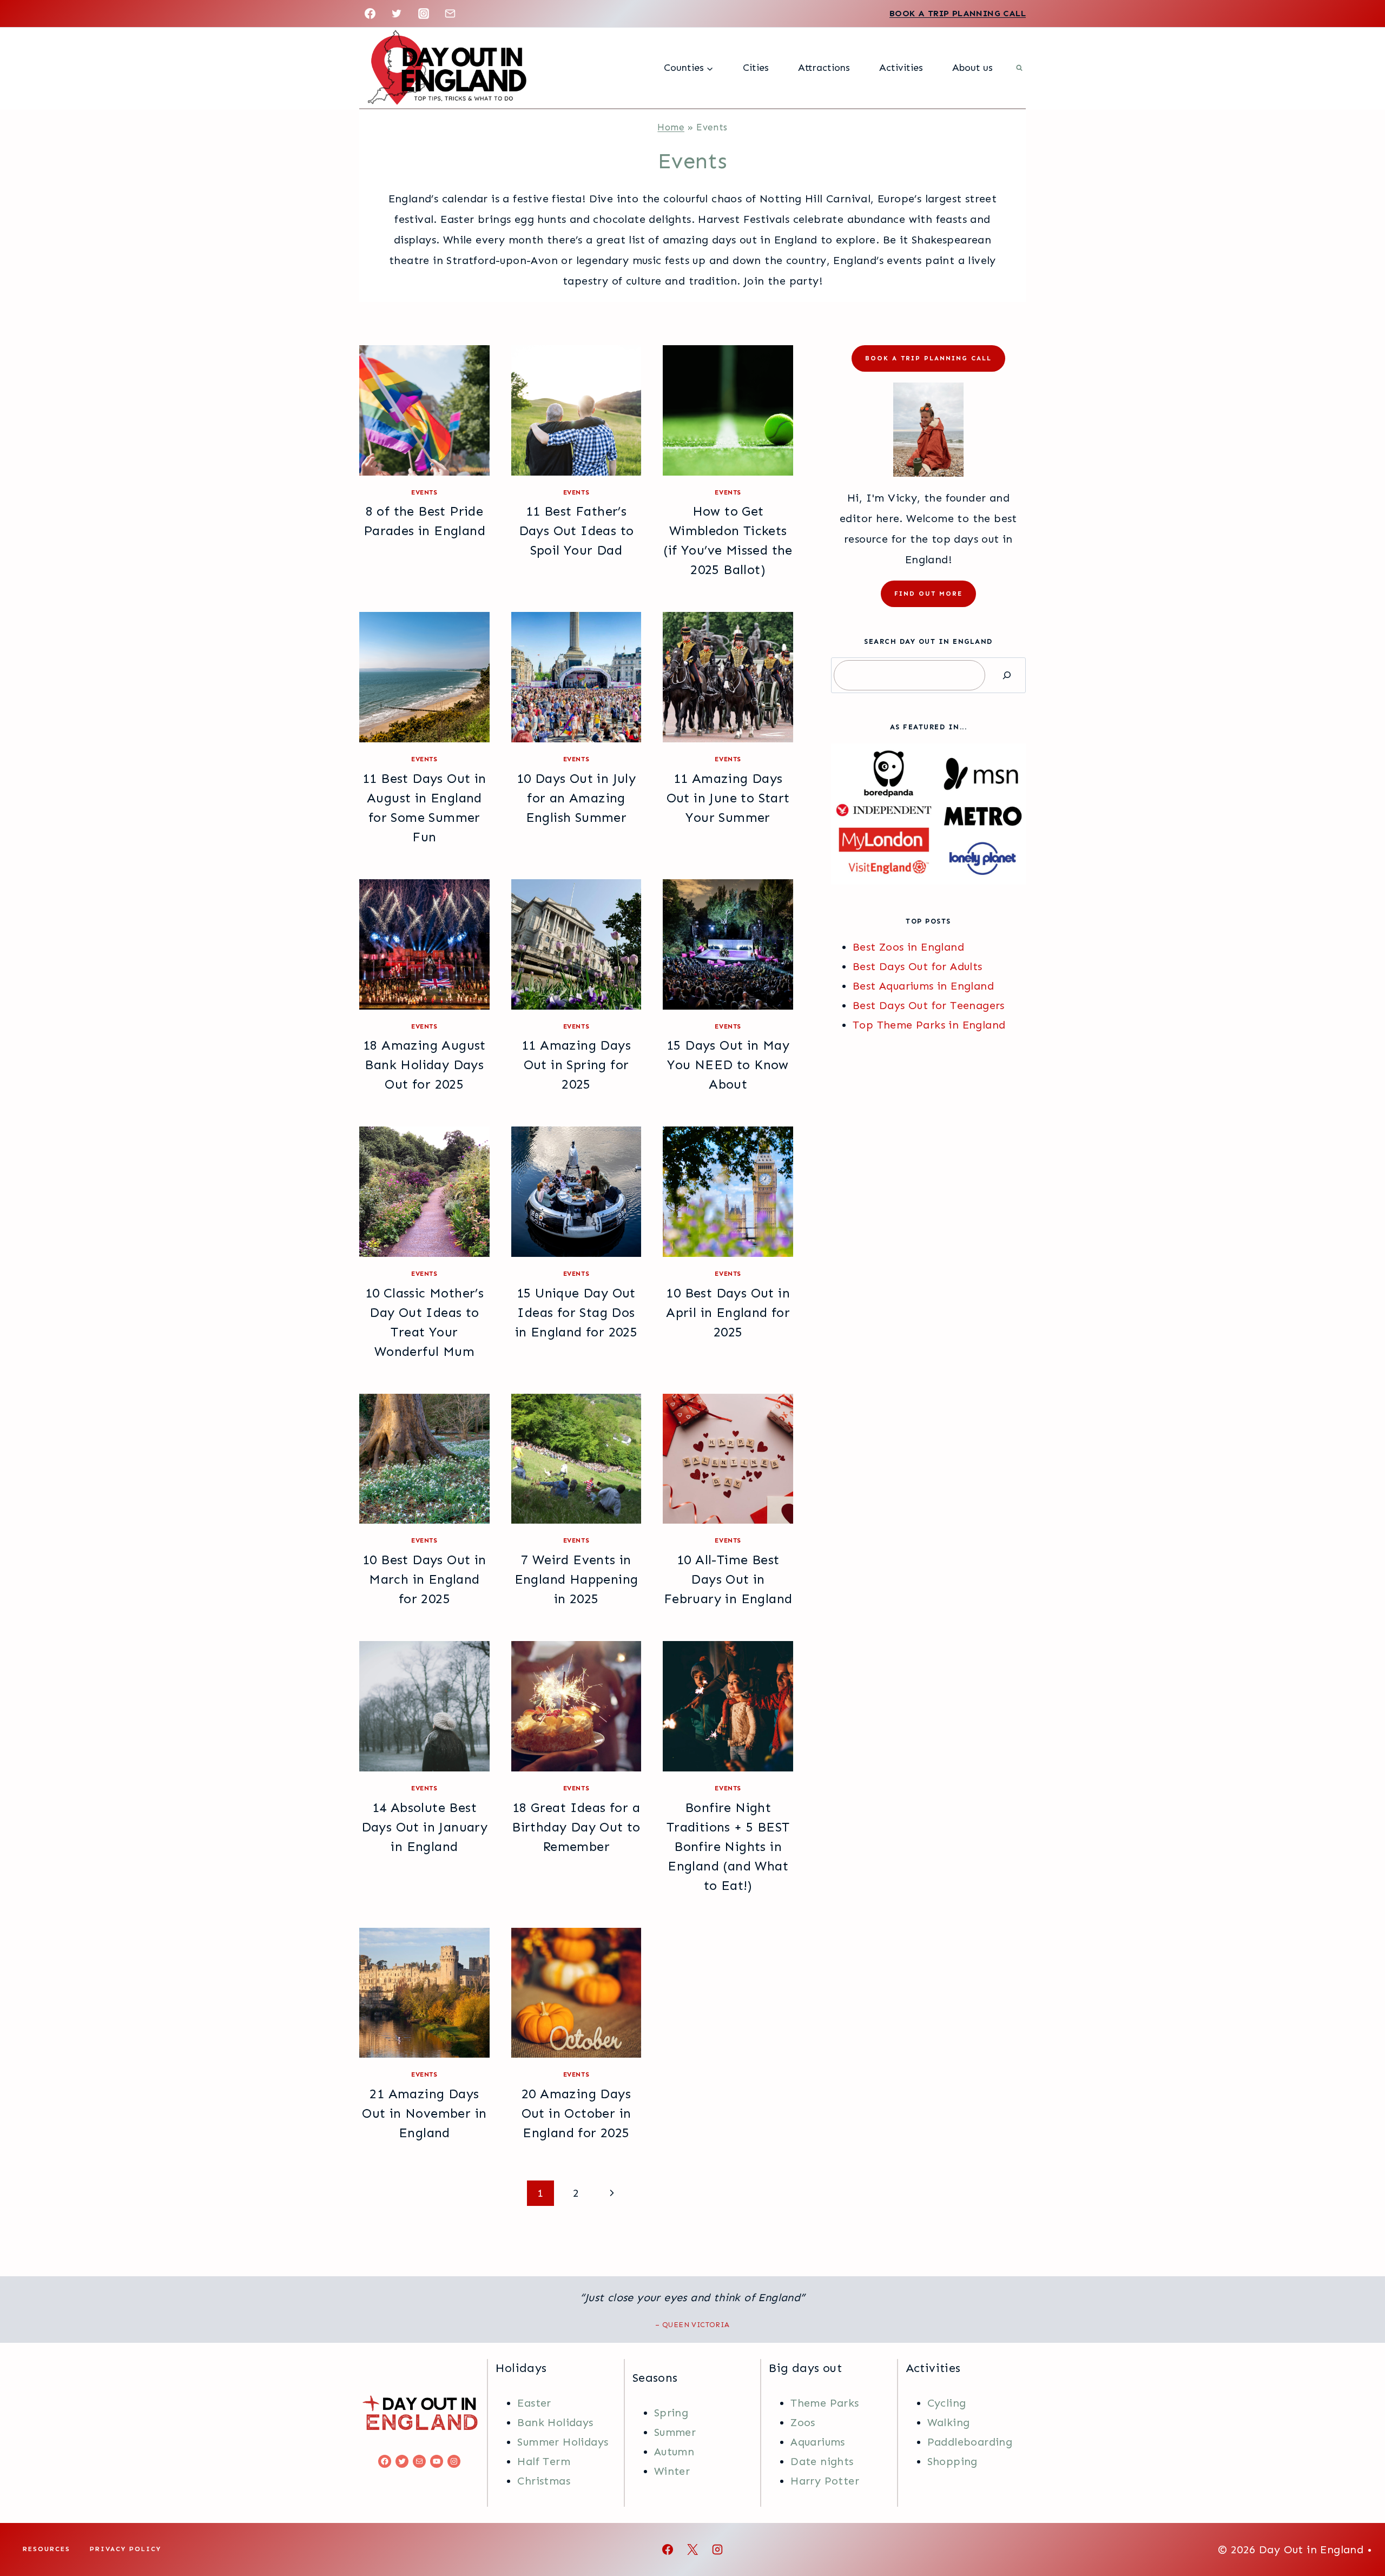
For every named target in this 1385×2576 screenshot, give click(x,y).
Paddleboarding (970, 2442)
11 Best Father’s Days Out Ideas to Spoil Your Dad (576, 531)
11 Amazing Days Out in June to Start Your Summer (728, 798)
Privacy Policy (126, 2549)
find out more (928, 594)
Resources (47, 2549)
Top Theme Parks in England (929, 1025)
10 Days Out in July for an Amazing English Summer (576, 798)
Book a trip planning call (928, 358)
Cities (756, 68)
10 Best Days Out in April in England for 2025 (728, 1312)
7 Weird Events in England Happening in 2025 (576, 1579)
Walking (949, 2422)
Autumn (674, 2452)
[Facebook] (370, 14)
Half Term (544, 2461)
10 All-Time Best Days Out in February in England (728, 1579)
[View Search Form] (1019, 68)
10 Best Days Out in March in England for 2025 (424, 1579)
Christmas (544, 2481)
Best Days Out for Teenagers (929, 1005)
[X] (692, 2549)
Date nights (822, 2461)
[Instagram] (424, 14)
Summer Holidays (563, 2442)
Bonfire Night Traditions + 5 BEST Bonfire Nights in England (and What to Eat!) (728, 1846)
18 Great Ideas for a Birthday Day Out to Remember (576, 1827)
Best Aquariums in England (923, 986)
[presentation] (424, 410)
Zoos (803, 2422)
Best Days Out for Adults (918, 966)
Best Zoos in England (908, 947)
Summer (675, 2432)
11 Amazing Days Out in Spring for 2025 (576, 1065)
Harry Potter (825, 2481)
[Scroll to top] (1358, 2533)
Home (671, 127)
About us (972, 68)
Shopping (952, 2461)
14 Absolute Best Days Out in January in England (425, 1827)
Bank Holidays (555, 2422)
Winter (672, 2471)
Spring (671, 2413)
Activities (901, 68)
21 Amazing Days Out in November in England (424, 2113)
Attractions (824, 68)
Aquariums (818, 2442)
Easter (534, 2403)
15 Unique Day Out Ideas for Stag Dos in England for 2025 (576, 1312)
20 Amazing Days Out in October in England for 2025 (576, 2113)
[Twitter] (397, 14)
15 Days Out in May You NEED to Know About (728, 1065)
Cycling (947, 2403)
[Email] (450, 14)
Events (424, 492)
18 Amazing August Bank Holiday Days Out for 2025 (424, 1065)
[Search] (1007, 675)
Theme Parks (825, 2403)
